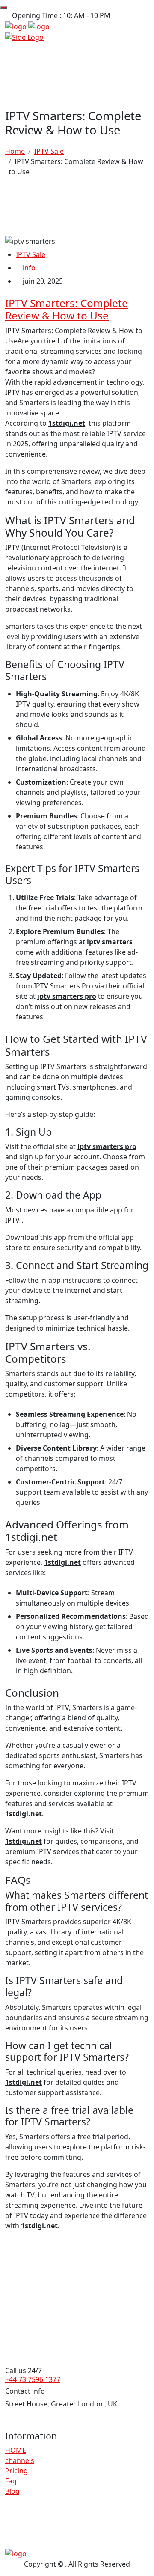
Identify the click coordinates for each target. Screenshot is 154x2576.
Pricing (16, 2471)
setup (28, 1318)
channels (20, 2460)
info (29, 268)
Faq (11, 2481)
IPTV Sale (31, 254)
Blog (12, 2491)
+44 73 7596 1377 (33, 2379)
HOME (16, 2450)
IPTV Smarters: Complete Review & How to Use (67, 309)
